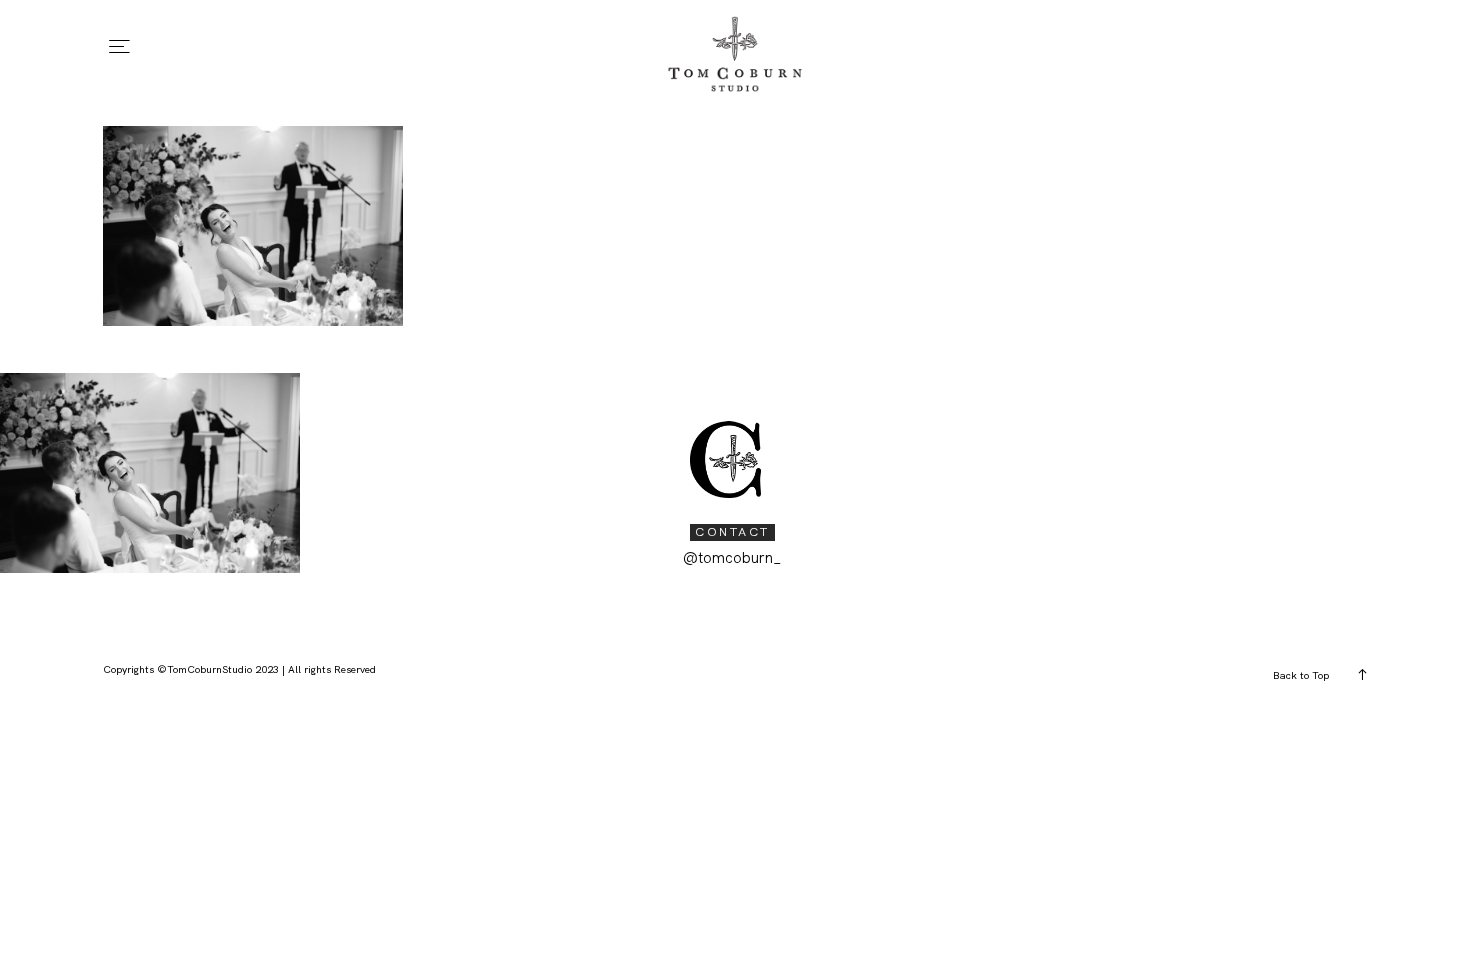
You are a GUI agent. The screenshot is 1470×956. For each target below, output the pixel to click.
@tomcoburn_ (732, 558)
